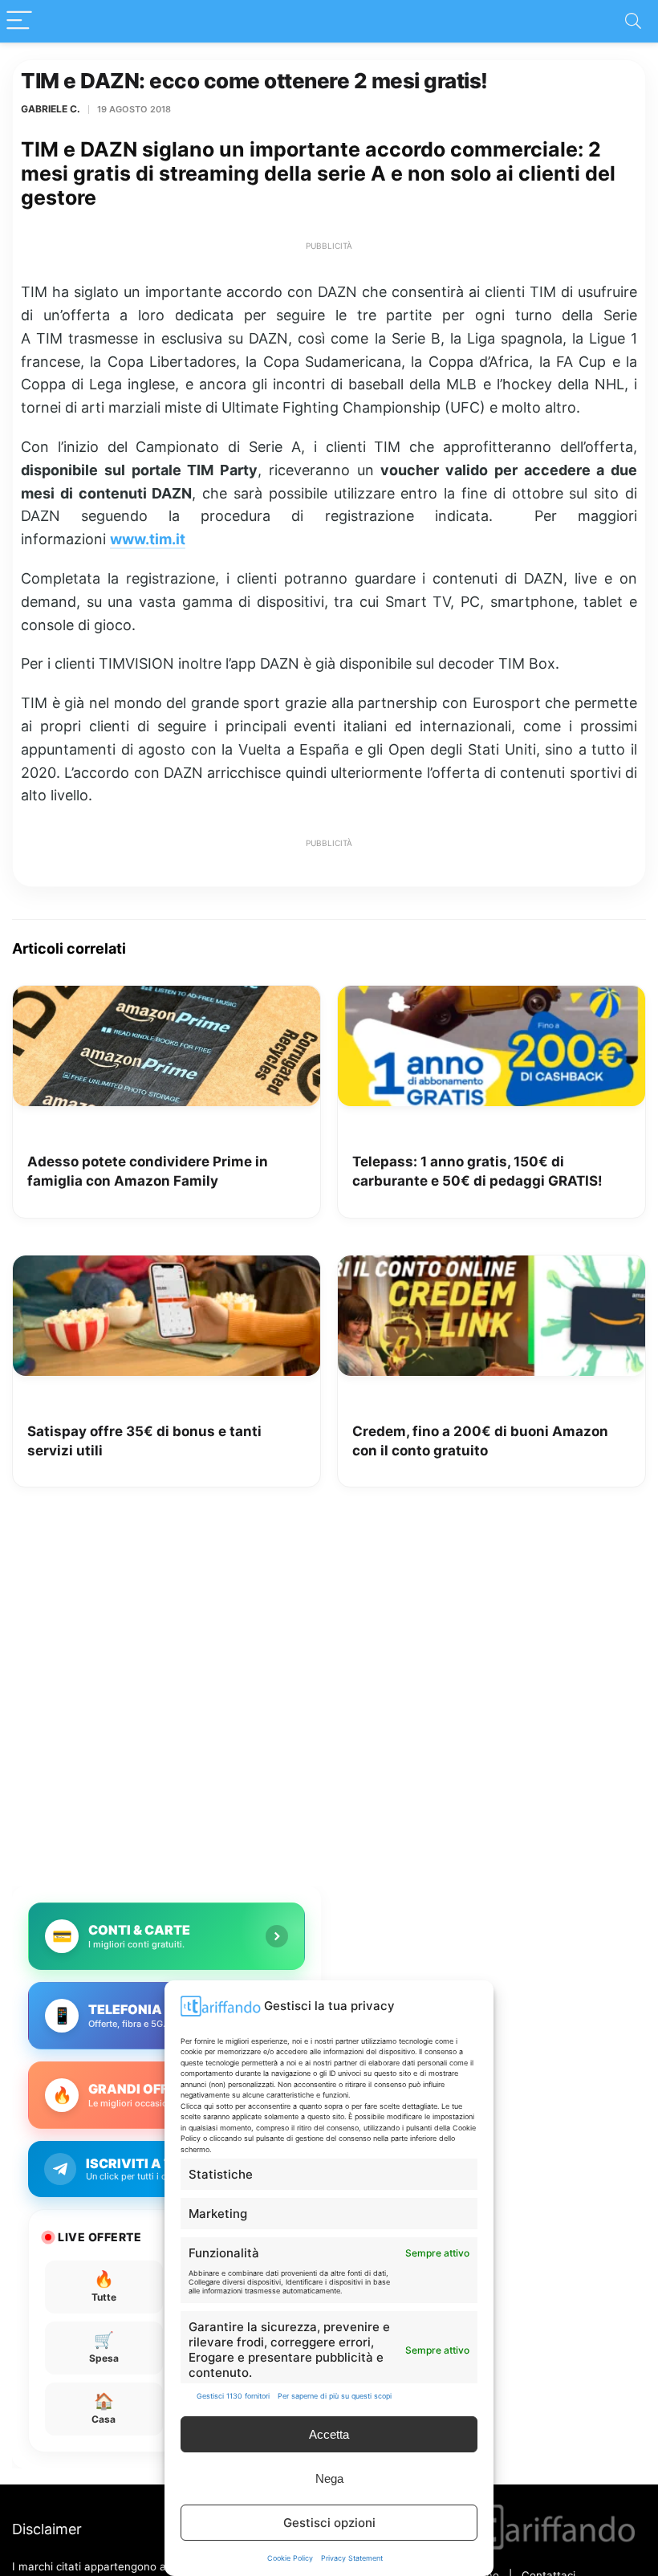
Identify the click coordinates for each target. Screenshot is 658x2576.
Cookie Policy (290, 2558)
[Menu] (19, 21)
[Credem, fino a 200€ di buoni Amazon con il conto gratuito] (491, 1267)
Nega (329, 2478)
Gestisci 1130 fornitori (233, 2396)
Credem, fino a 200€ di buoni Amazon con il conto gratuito (480, 1441)
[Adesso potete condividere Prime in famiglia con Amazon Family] (167, 997)
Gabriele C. (51, 109)
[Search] (633, 21)
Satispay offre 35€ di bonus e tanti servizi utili (144, 1441)
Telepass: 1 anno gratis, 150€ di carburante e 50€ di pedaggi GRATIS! (477, 1171)
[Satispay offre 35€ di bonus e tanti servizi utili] (167, 1267)
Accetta (329, 2434)
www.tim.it (148, 539)
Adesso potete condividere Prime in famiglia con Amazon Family (148, 1171)
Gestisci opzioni (329, 2523)
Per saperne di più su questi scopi (335, 2396)
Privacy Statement (352, 2558)
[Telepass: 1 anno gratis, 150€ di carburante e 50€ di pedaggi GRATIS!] (491, 997)
